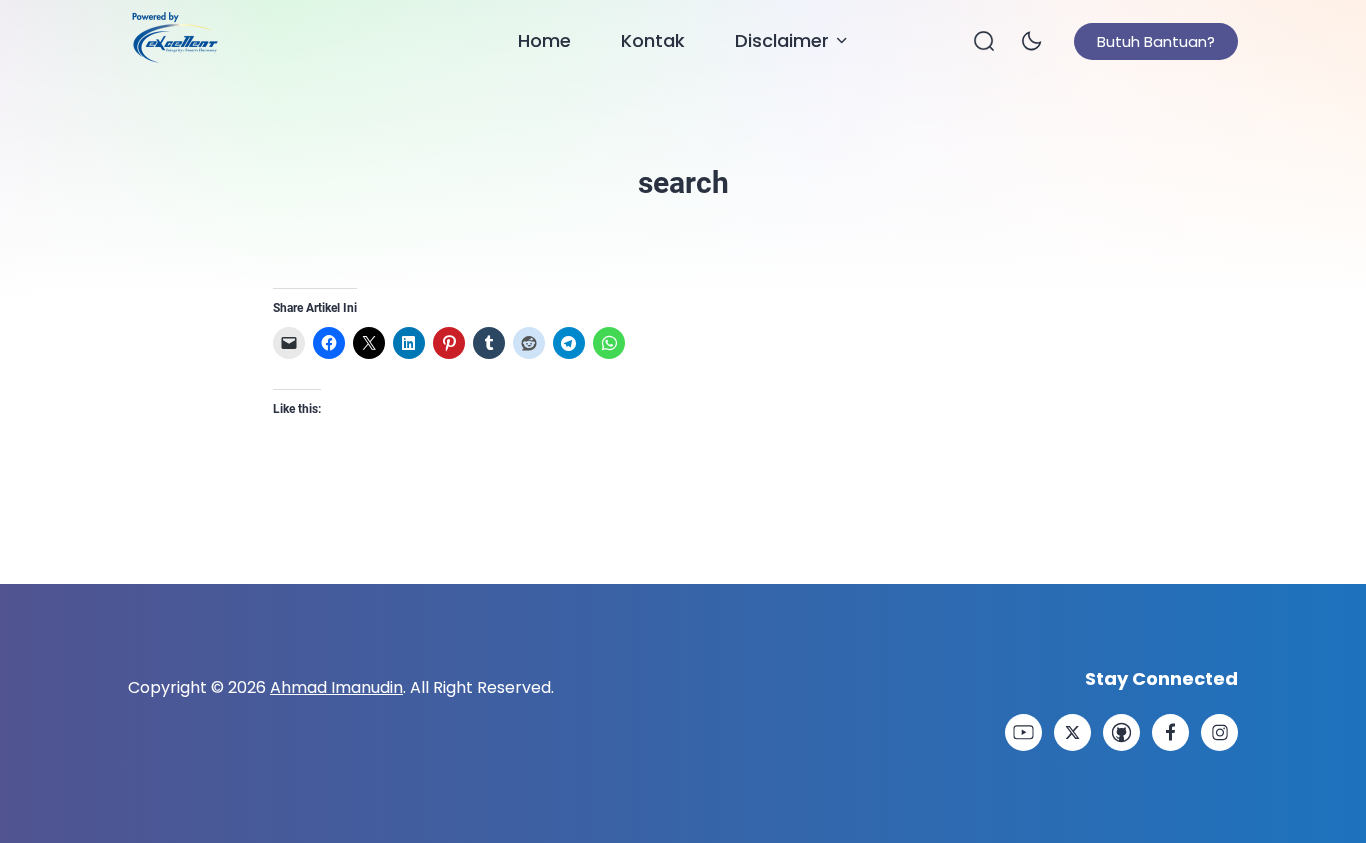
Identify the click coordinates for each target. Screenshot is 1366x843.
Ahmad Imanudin (336, 687)
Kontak (653, 40)
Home (544, 40)
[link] (1023, 732)
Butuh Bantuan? (1156, 41)
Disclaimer (782, 40)
